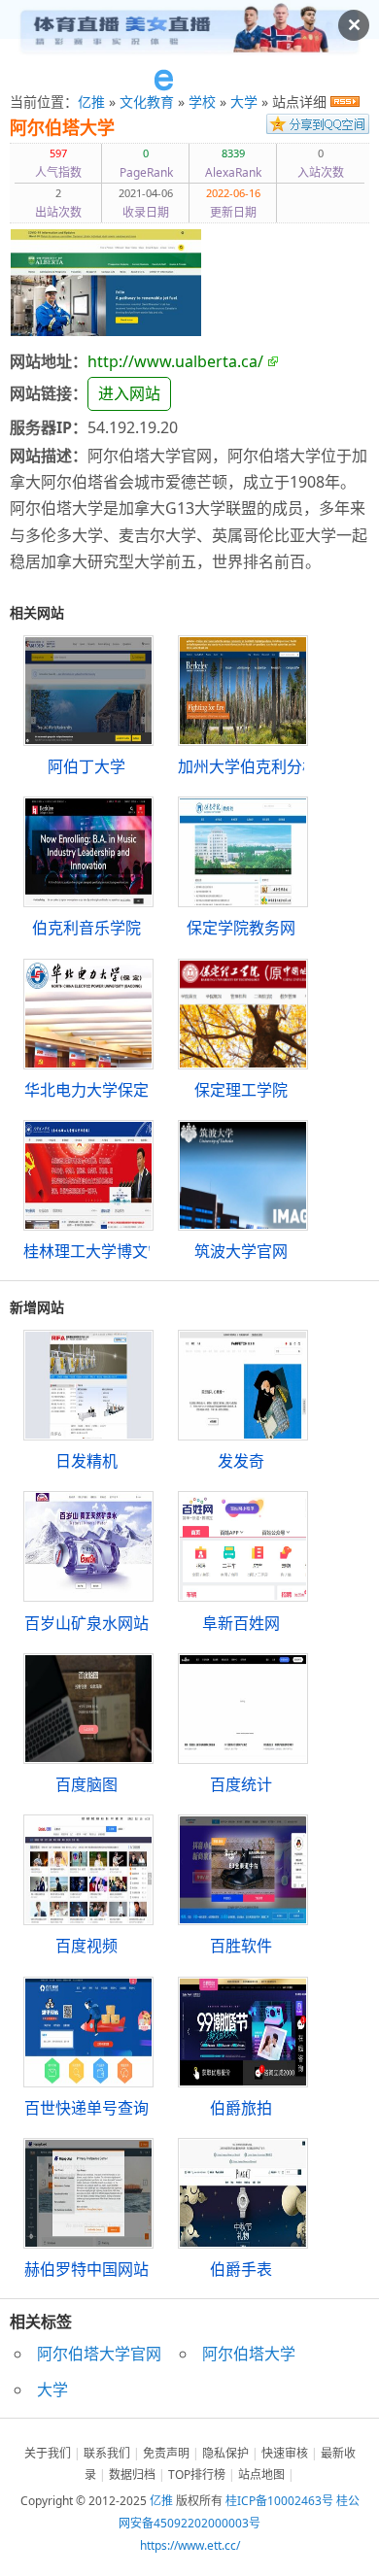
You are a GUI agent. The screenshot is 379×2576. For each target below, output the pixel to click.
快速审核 (285, 2453)
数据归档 (132, 2474)
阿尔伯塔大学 (62, 128)
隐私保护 (225, 2453)
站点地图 (261, 2474)
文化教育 (147, 102)
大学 (244, 102)
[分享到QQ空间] (318, 128)
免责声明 (166, 2453)
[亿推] (189, 81)
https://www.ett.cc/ (190, 2545)
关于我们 (48, 2453)
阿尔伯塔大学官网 (99, 2354)
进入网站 (129, 393)
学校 (202, 102)
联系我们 (107, 2453)
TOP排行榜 (197, 2474)
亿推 (91, 102)
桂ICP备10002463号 (279, 2501)
